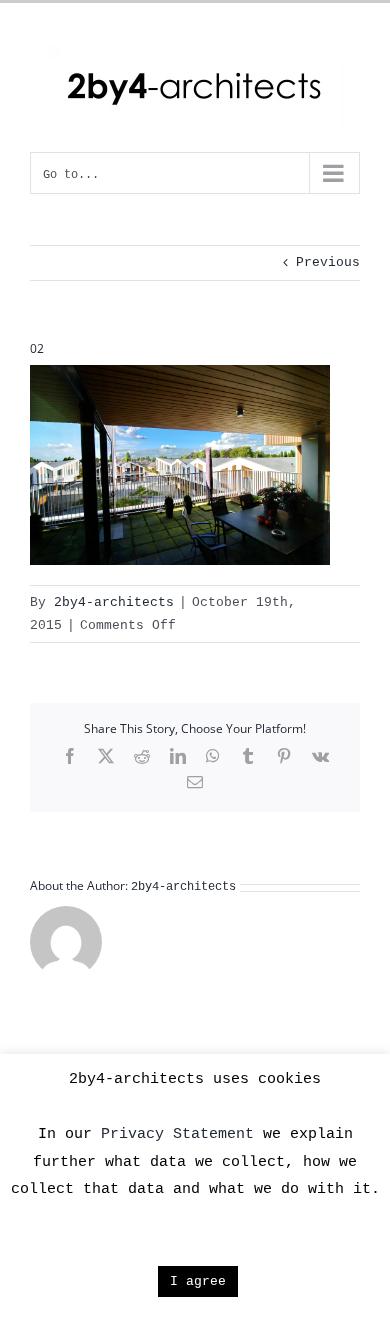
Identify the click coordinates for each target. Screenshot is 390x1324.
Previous (328, 262)
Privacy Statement (177, 1134)
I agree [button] (198, 1281)
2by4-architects (114, 602)
